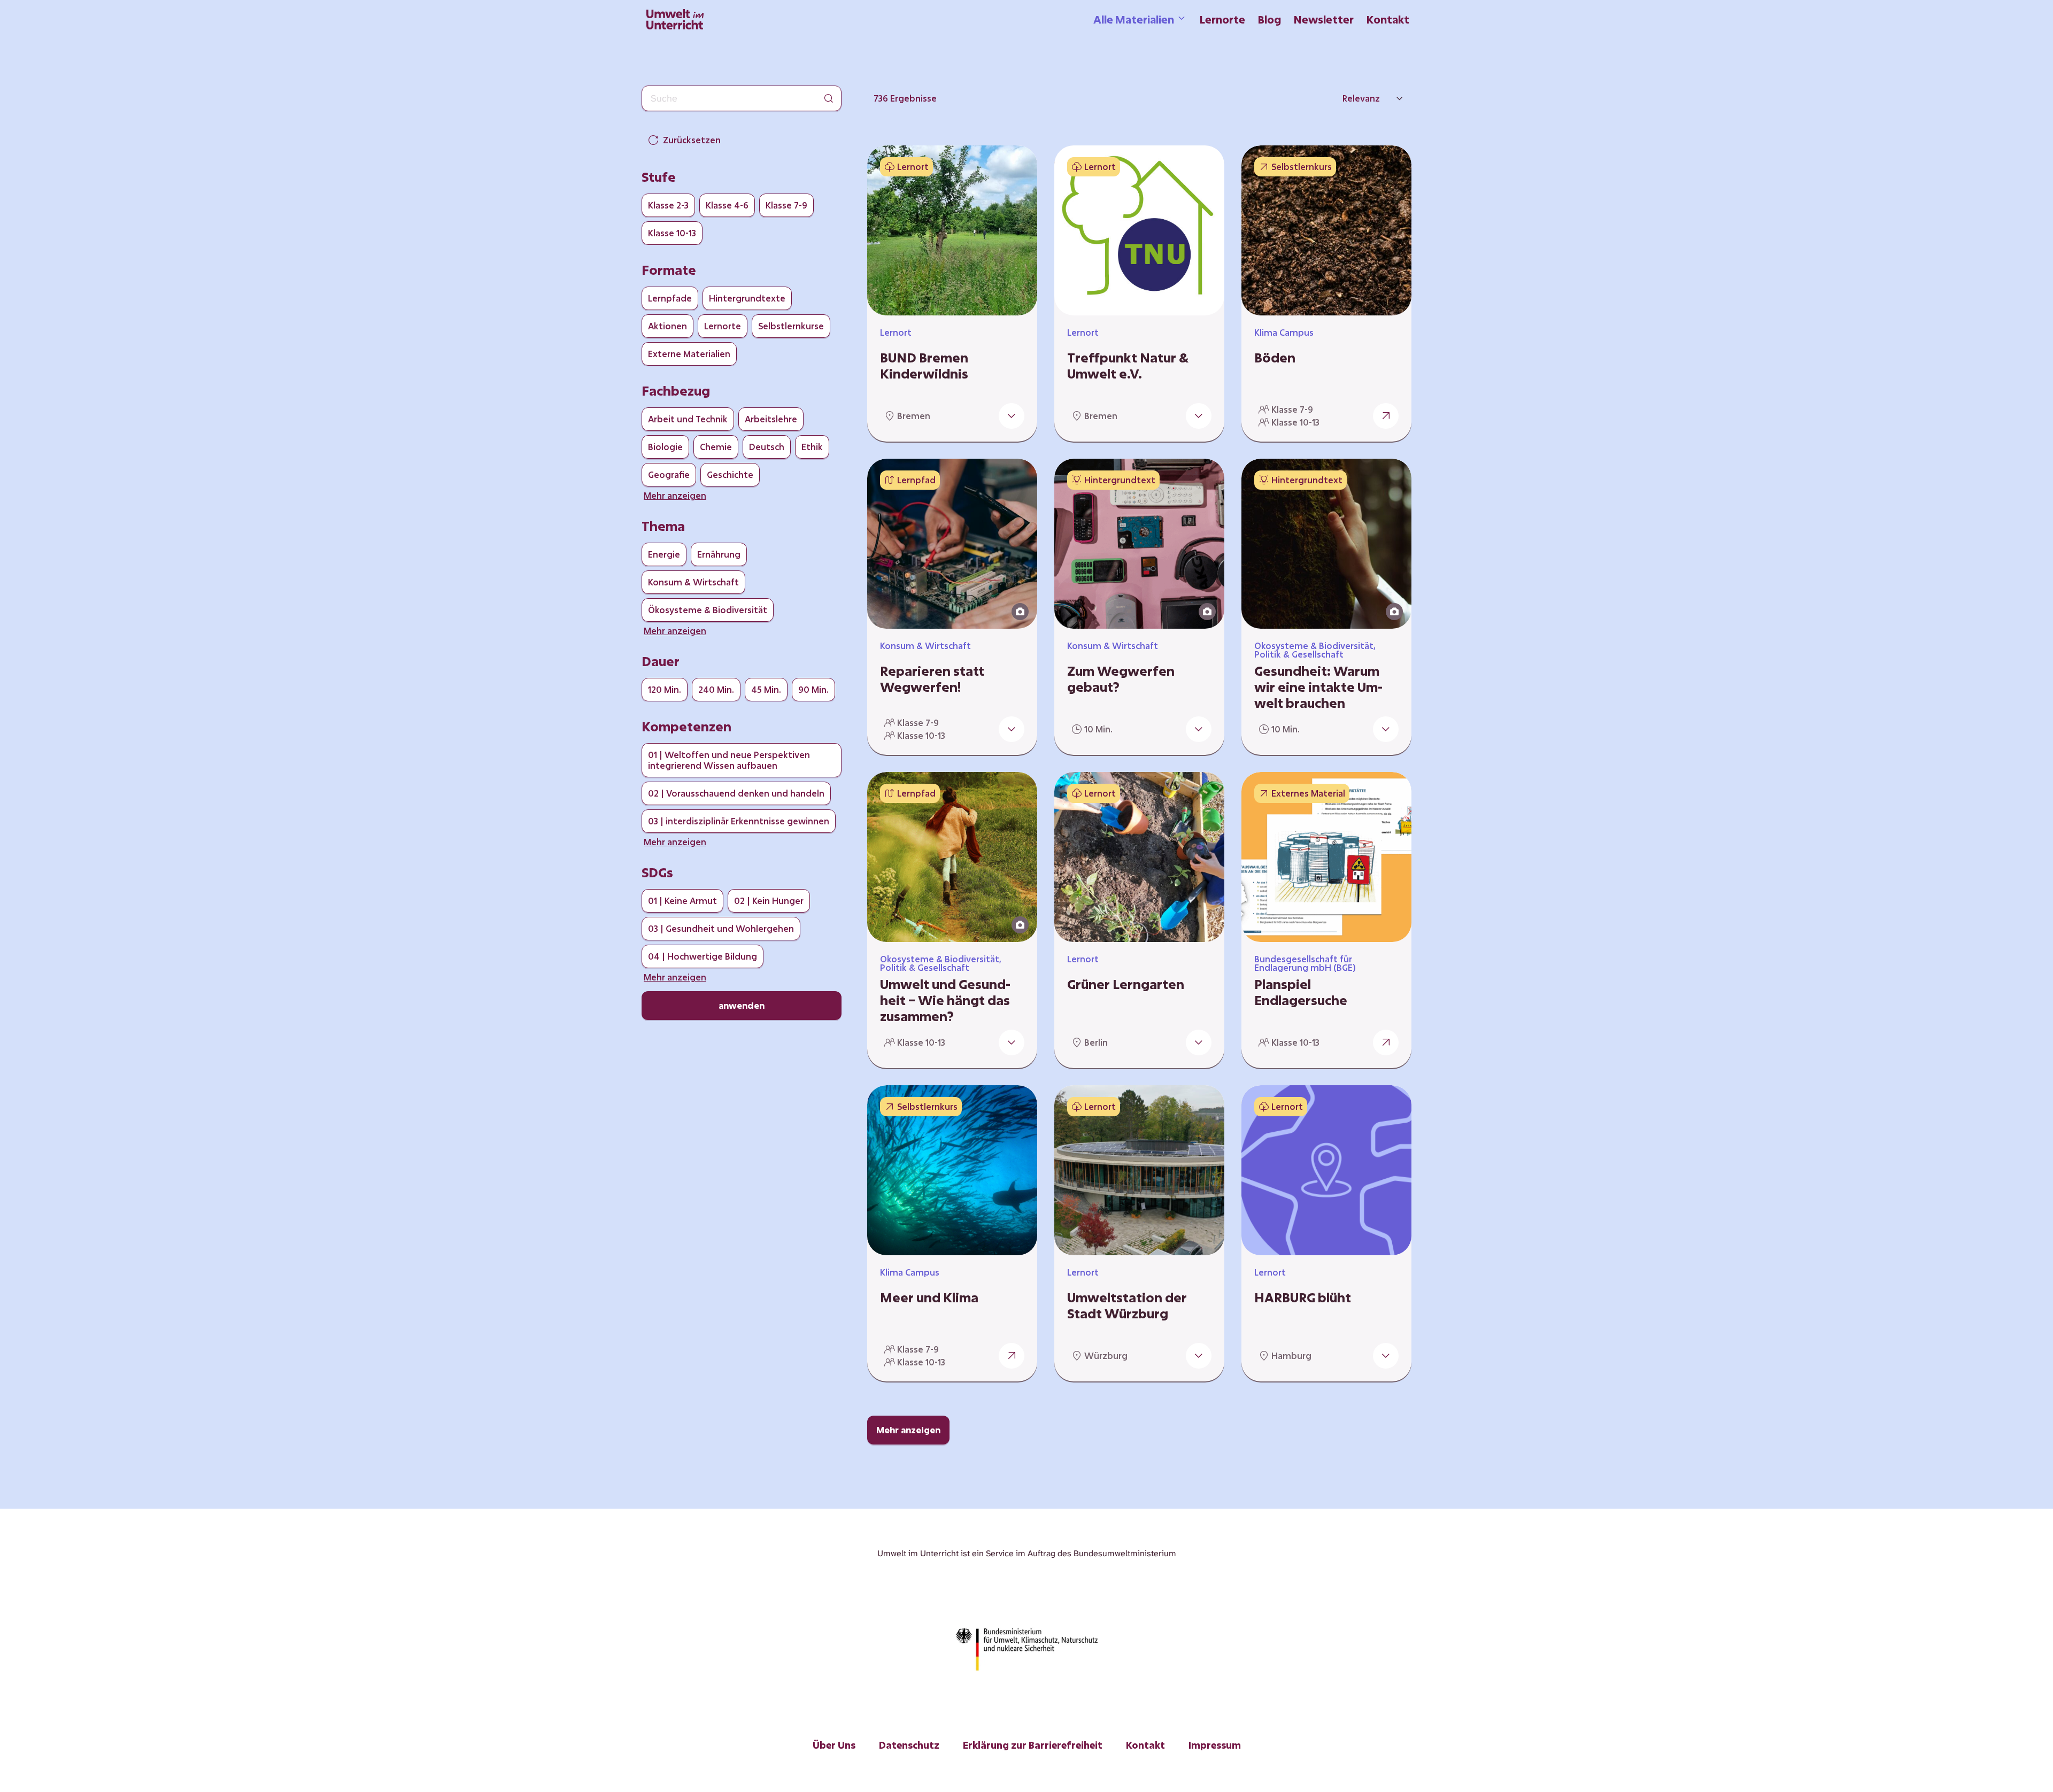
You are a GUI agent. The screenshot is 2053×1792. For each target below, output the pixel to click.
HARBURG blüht (1303, 1297)
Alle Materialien (1134, 19)
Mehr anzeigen (908, 1430)
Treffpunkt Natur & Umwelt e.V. (1128, 366)
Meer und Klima (929, 1297)
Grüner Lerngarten (1126, 984)
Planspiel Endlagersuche (1301, 992)
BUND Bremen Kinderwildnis (924, 366)
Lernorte (1222, 19)
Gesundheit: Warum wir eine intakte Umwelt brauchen (1318, 687)
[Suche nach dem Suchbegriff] (829, 98)
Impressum (1215, 1745)
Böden (1275, 358)
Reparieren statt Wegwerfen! (932, 679)
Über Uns (834, 1745)
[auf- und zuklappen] (1012, 416)
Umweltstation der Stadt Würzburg (1127, 1306)
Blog (1269, 19)
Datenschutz (909, 1745)
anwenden (742, 1005)
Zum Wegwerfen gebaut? (1121, 679)
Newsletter (1324, 19)
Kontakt (1388, 19)
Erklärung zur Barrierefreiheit (1033, 1745)
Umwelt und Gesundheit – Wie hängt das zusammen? (945, 1000)
